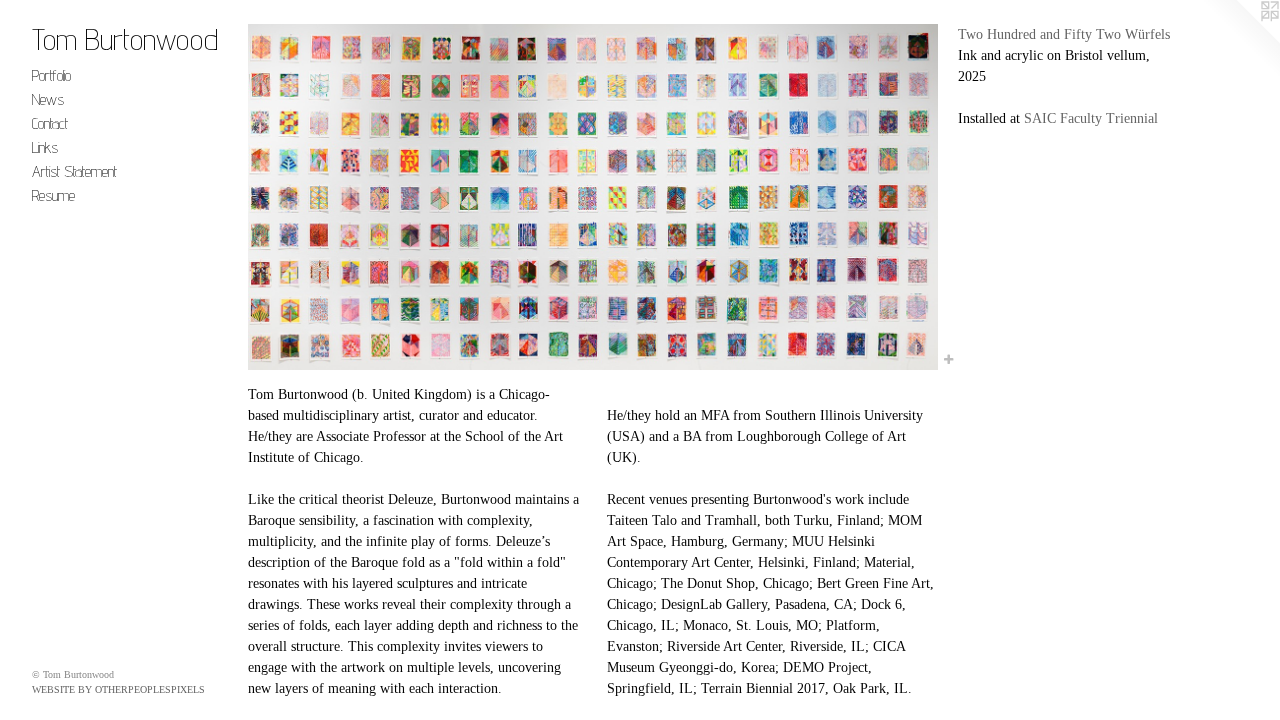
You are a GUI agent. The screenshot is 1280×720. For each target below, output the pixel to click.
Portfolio (51, 75)
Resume (53, 195)
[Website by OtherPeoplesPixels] (1240, 40)
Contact (50, 123)
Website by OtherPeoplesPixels (118, 689)
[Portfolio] (593, 197)
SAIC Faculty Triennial (1091, 118)
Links (45, 147)
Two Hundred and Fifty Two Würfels (1064, 34)
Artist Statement (74, 171)
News (48, 99)
